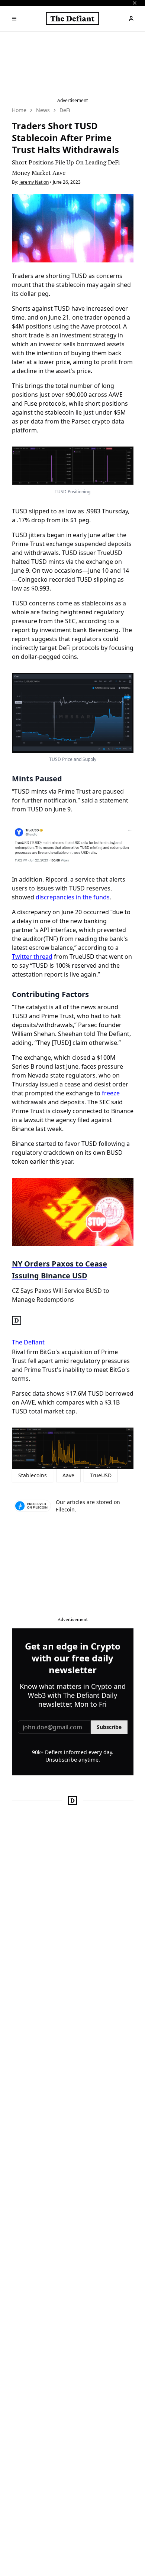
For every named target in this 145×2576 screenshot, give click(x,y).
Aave (68, 1475)
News (43, 110)
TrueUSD (101, 1475)
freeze (111, 1093)
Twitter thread (32, 957)
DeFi (65, 110)
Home (19, 110)
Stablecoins (33, 1475)
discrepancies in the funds (73, 897)
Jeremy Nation (34, 182)
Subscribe (109, 1727)
